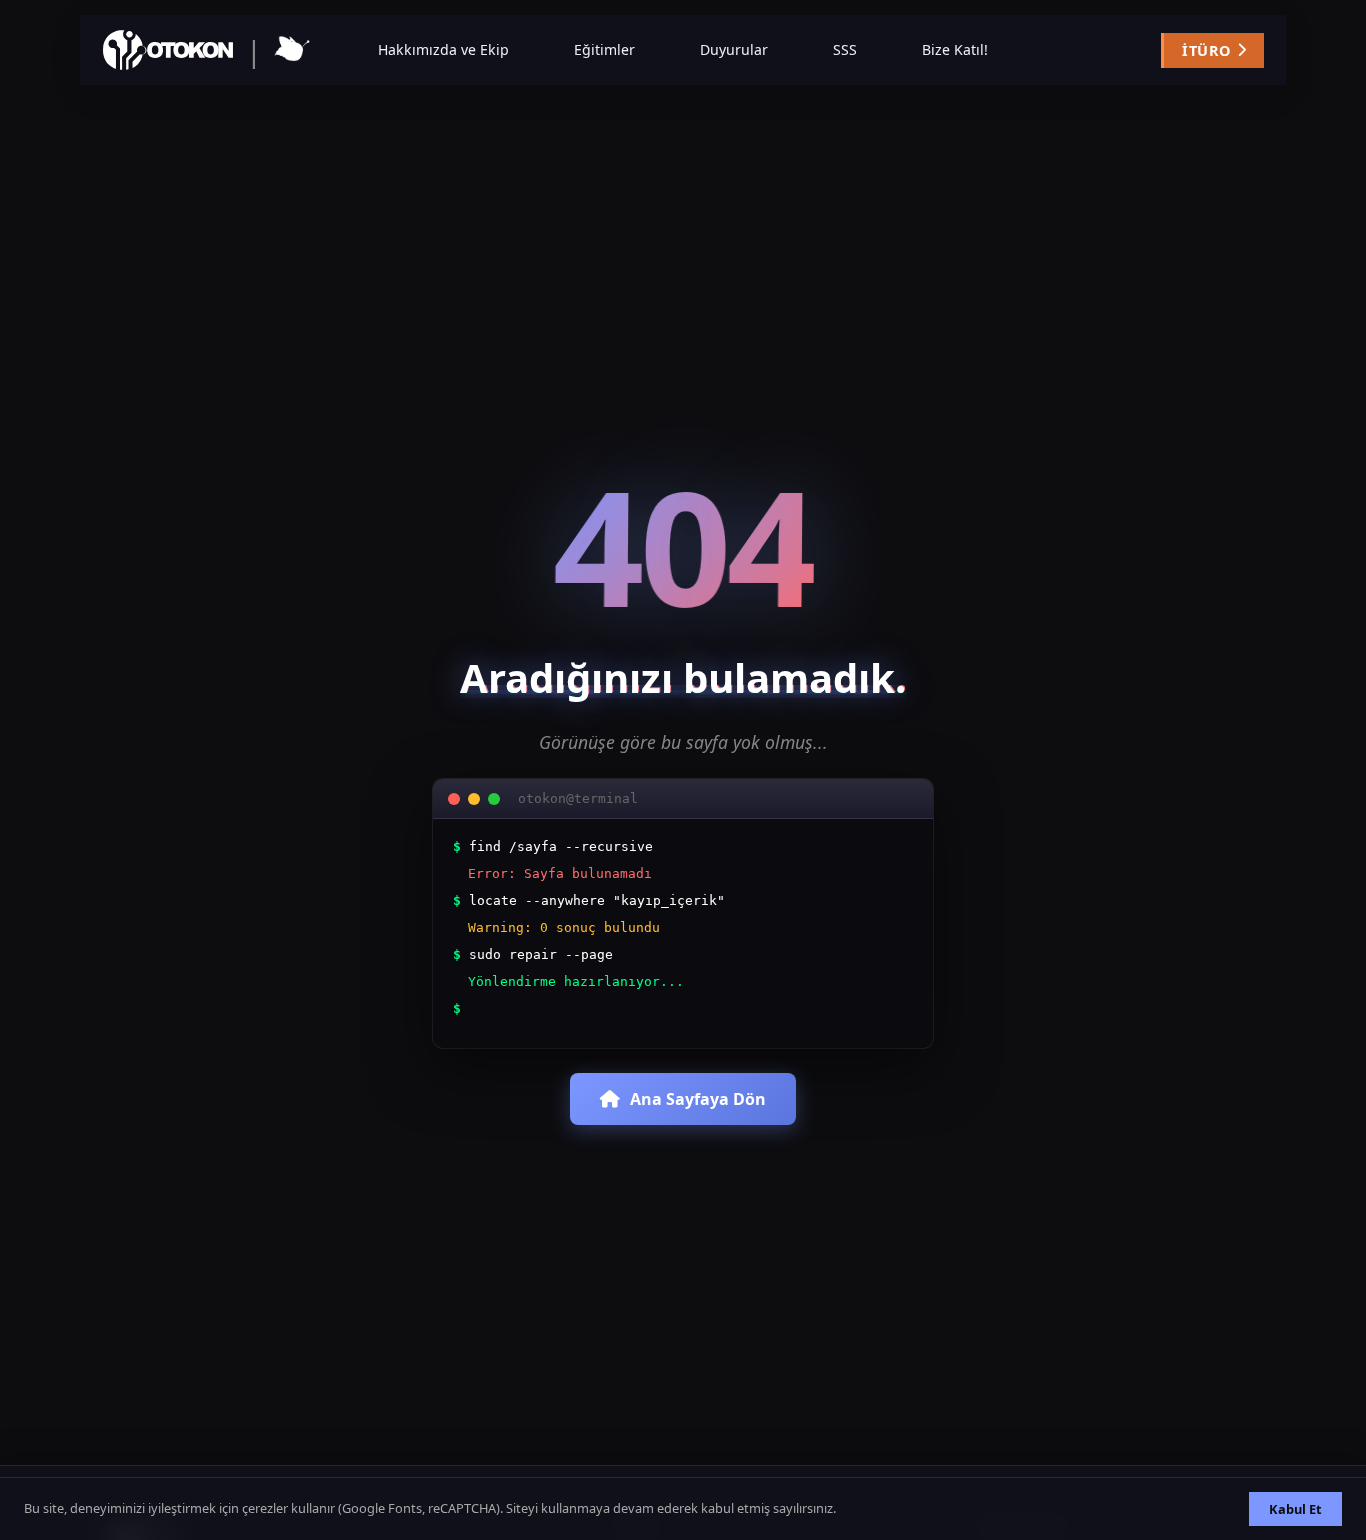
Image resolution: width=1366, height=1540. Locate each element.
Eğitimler (604, 49)
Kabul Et (1295, 1509)
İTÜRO (1206, 50)
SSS (845, 49)
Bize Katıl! (955, 49)
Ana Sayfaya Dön (698, 1099)
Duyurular (734, 49)
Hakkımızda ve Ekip (443, 49)
